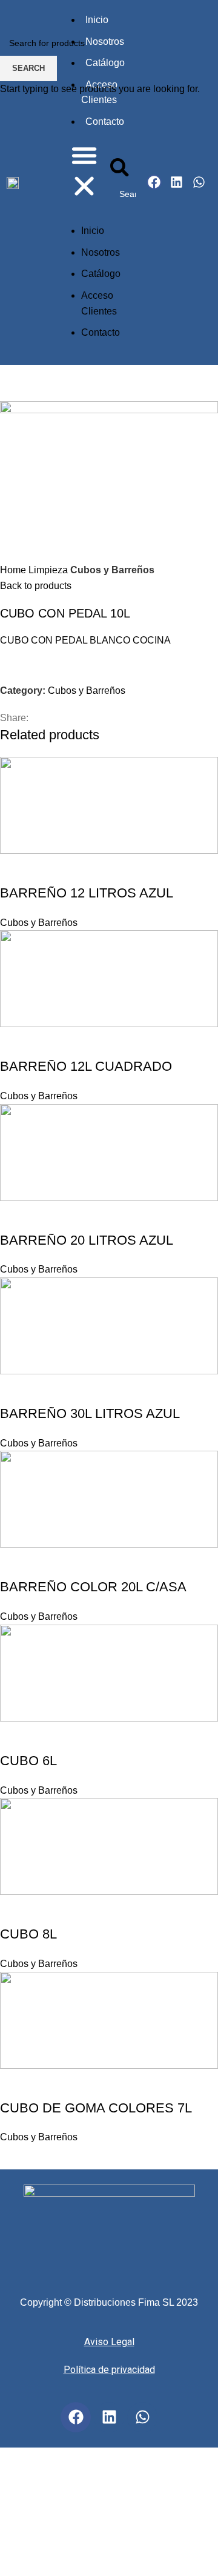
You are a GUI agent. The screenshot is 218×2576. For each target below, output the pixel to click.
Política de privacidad (109, 2370)
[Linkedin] (109, 2417)
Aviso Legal (109, 2342)
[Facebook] (76, 2417)
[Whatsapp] (142, 2417)
